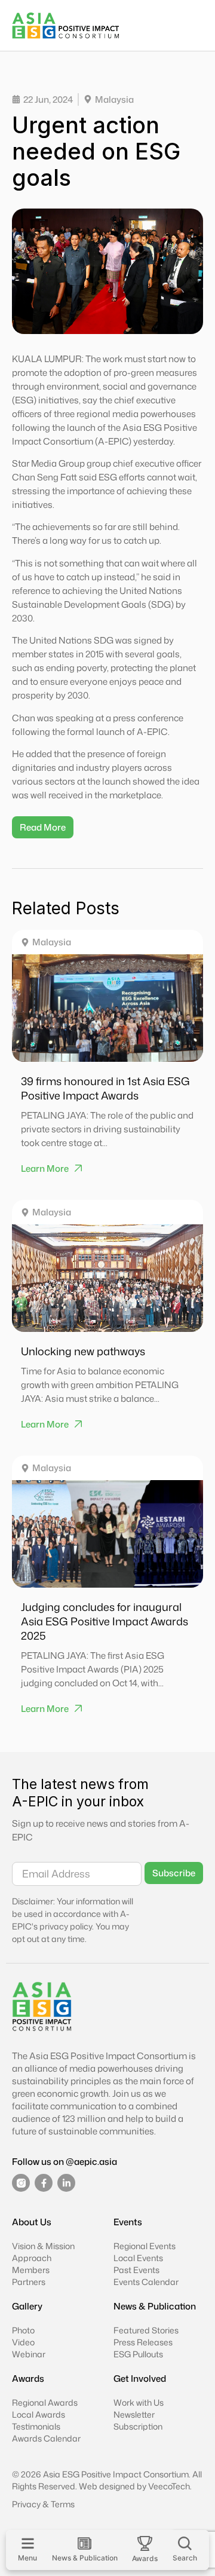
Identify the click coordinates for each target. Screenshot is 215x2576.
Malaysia (52, 942)
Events (128, 2222)
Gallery (27, 2306)
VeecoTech (169, 2486)
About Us (32, 2222)
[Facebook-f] (44, 2183)
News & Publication (155, 2306)
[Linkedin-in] (66, 2183)
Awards (28, 2379)
